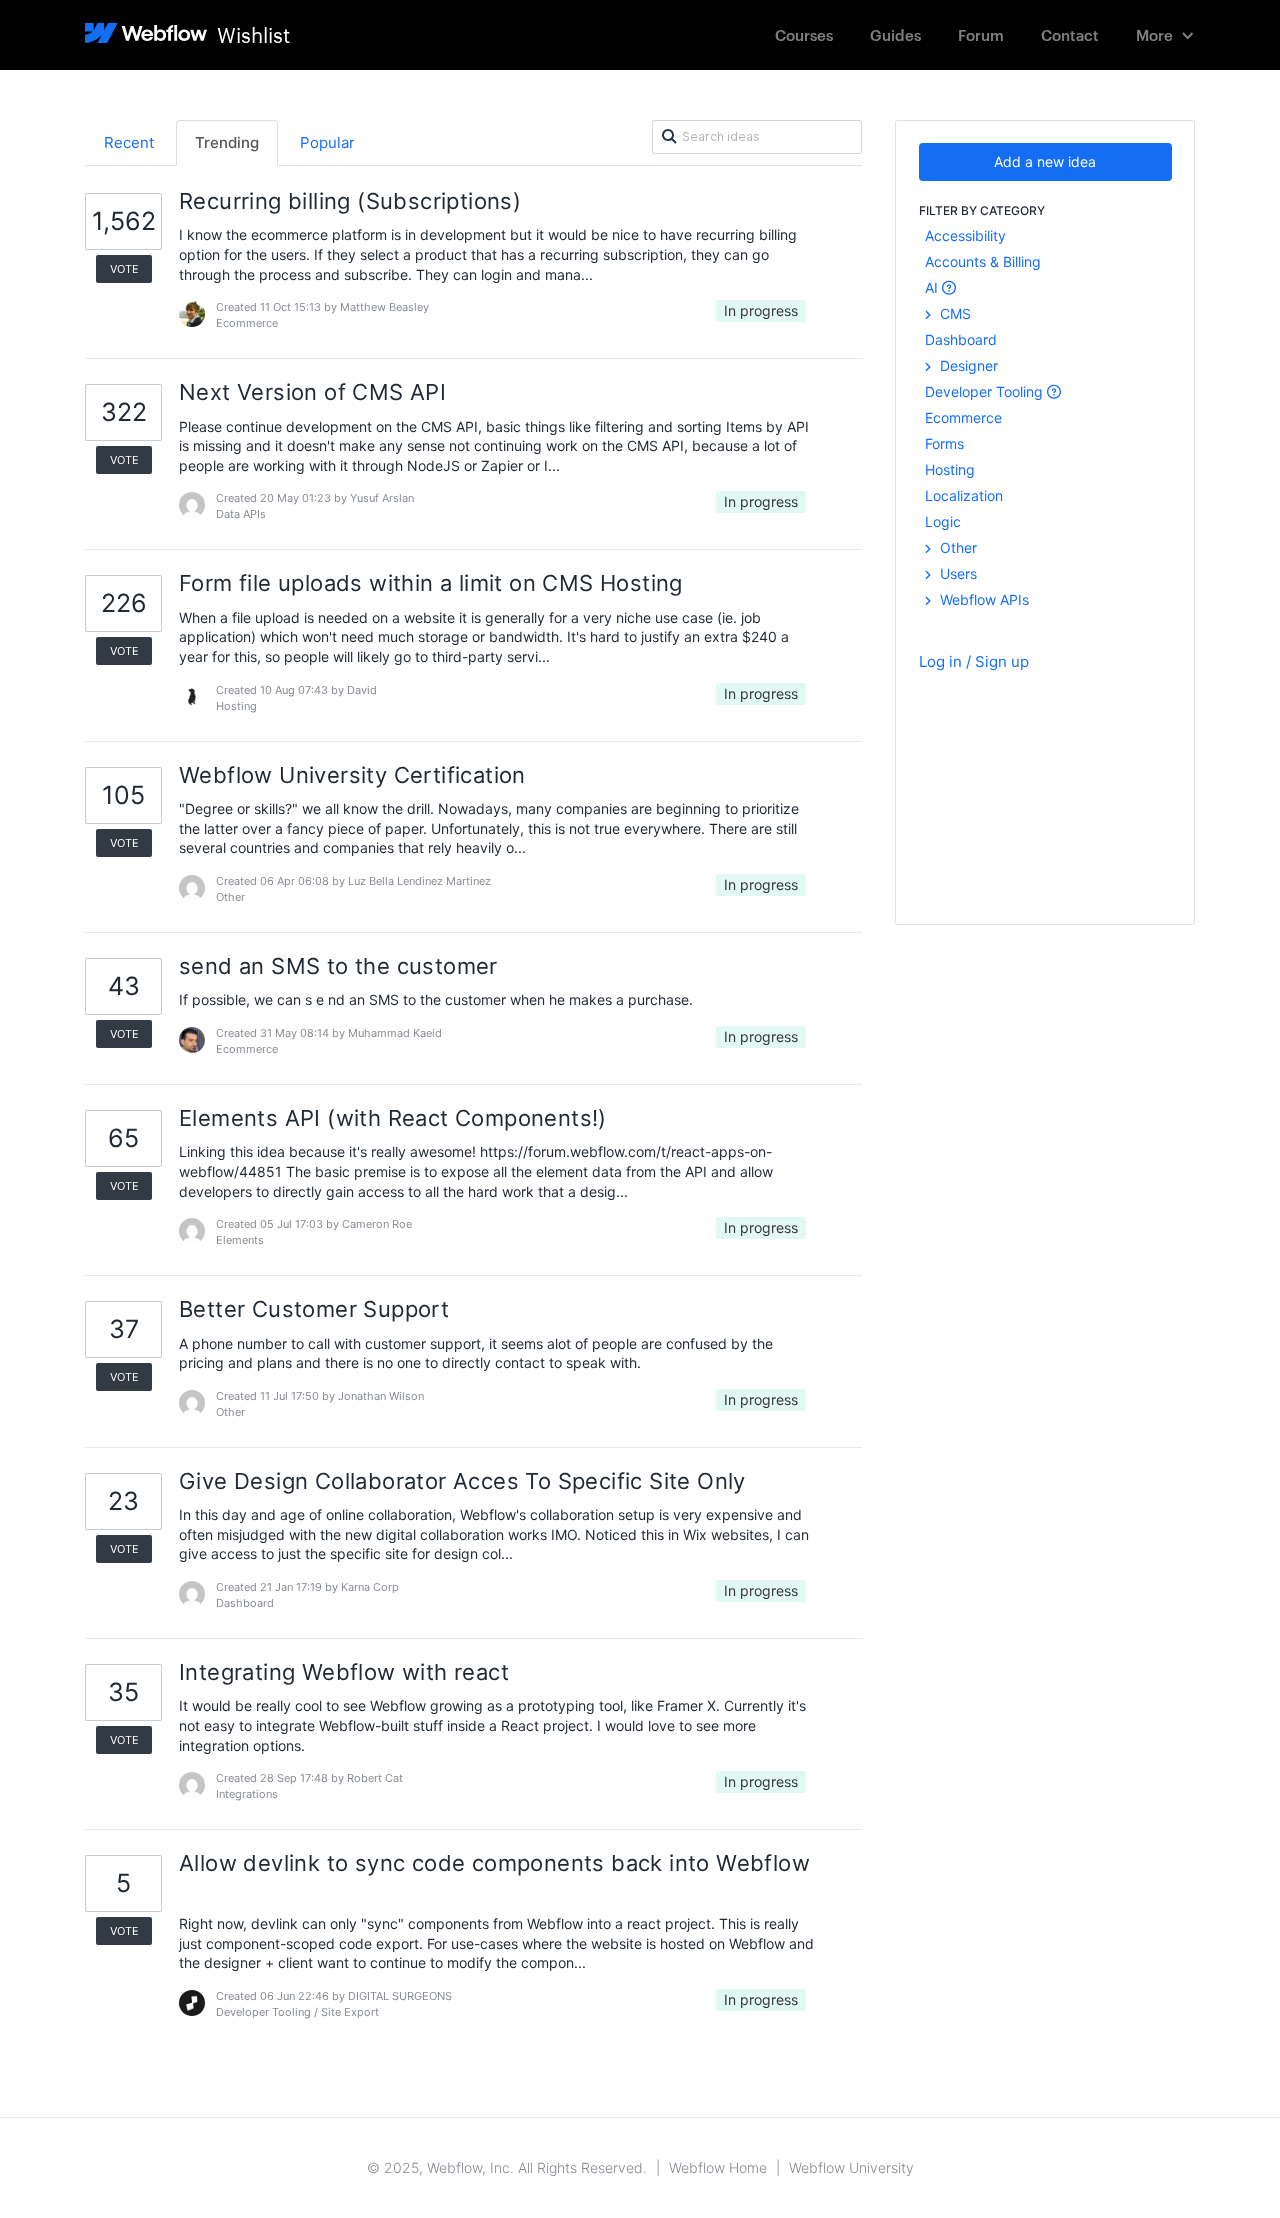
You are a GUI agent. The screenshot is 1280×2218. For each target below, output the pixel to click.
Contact (1070, 34)
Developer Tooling (986, 391)
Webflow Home (718, 2167)
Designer (967, 365)
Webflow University (851, 2167)
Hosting (950, 469)
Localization (964, 495)
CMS (953, 313)
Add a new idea (1045, 161)
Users (956, 573)
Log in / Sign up (974, 661)
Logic (943, 521)
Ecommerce (963, 417)
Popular (327, 142)
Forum (981, 34)
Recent (129, 142)
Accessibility (965, 235)
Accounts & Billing (983, 261)
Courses (804, 34)
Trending (227, 142)
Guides (895, 34)
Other (956, 547)
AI (933, 287)
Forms (944, 443)
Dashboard (961, 339)
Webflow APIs (982, 599)
